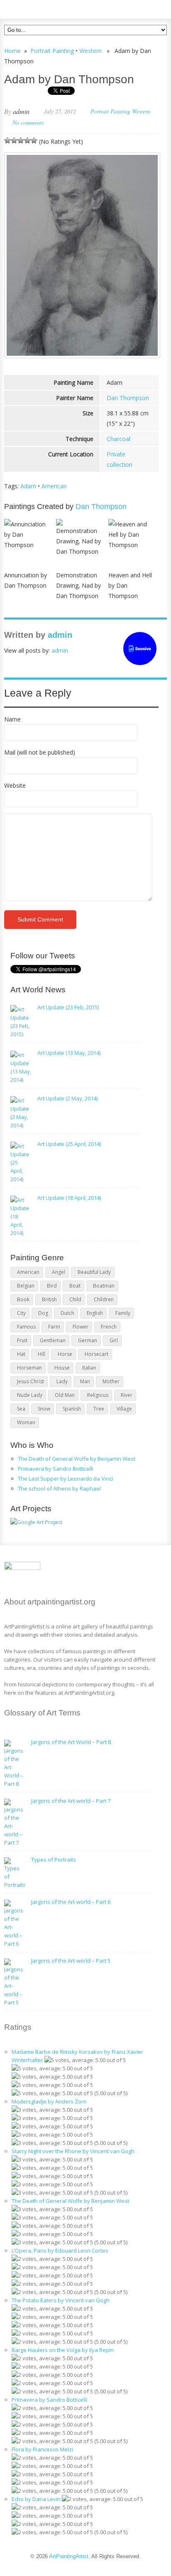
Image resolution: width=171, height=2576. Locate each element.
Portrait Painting (52, 51)
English (95, 1313)
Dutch (67, 1313)
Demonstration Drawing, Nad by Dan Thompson (78, 585)
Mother (111, 1381)
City (21, 1313)
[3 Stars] (21, 140)
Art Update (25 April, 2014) (69, 1144)
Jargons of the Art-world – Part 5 (71, 1961)
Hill (42, 1354)
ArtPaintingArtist (36, 8)
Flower (81, 1327)
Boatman (104, 1286)
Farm (54, 1327)
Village (124, 1409)
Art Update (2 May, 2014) (67, 1098)
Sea (21, 1409)
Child (75, 1299)
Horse (65, 1354)
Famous (26, 1327)
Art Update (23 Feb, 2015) (68, 1007)
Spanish (72, 1409)
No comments (28, 122)
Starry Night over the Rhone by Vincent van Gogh (73, 2151)
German (88, 1340)
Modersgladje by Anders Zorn (49, 2101)
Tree (99, 1409)
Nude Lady (30, 1395)
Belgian (26, 1286)
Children (104, 1299)
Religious (98, 1395)
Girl (114, 1340)
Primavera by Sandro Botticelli (56, 1469)
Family (123, 1313)
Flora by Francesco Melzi (42, 2449)
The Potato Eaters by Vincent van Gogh (61, 2300)
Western (90, 51)
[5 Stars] (34, 140)
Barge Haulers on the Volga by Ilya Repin (63, 2350)
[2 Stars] (14, 140)
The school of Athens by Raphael (59, 1488)
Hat (21, 1354)
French (109, 1327)
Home (12, 51)
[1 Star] (7, 140)
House (62, 1368)
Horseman (29, 1368)
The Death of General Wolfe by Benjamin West (77, 1459)
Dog (43, 1313)
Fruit (22, 1340)
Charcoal (118, 439)
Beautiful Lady (94, 1272)
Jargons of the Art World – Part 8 (71, 1742)
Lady (62, 1381)
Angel (59, 1272)
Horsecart (96, 1354)
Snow (44, 1409)
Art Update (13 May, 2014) (69, 1053)
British (49, 1299)
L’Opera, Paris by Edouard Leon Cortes (60, 2250)
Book (23, 1299)
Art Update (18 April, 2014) (69, 1198)
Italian (89, 1368)
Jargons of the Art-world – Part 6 (71, 1902)
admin (21, 111)
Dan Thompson (128, 398)
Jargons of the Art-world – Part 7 (71, 1801)
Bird (52, 1286)
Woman (26, 1422)
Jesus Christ (31, 1381)
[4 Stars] (27, 140)
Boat (75, 1286)
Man (85, 1381)
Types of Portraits (54, 1860)
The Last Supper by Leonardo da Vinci (65, 1479)
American (54, 486)
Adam (28, 486)
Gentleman (53, 1340)
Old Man (65, 1395)
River (127, 1395)
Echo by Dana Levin (36, 2499)
